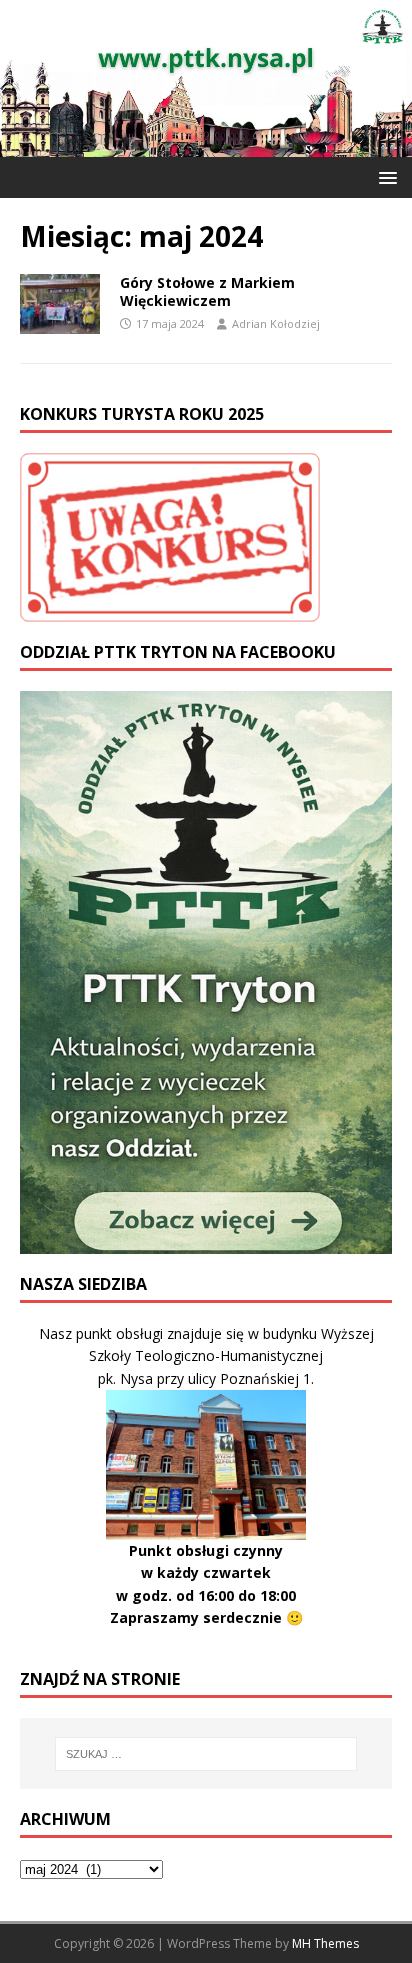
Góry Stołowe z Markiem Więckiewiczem (207, 291)
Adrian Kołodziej (276, 323)
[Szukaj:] (206, 1754)
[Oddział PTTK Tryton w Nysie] (206, 144)
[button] (384, 176)
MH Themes (325, 1943)
